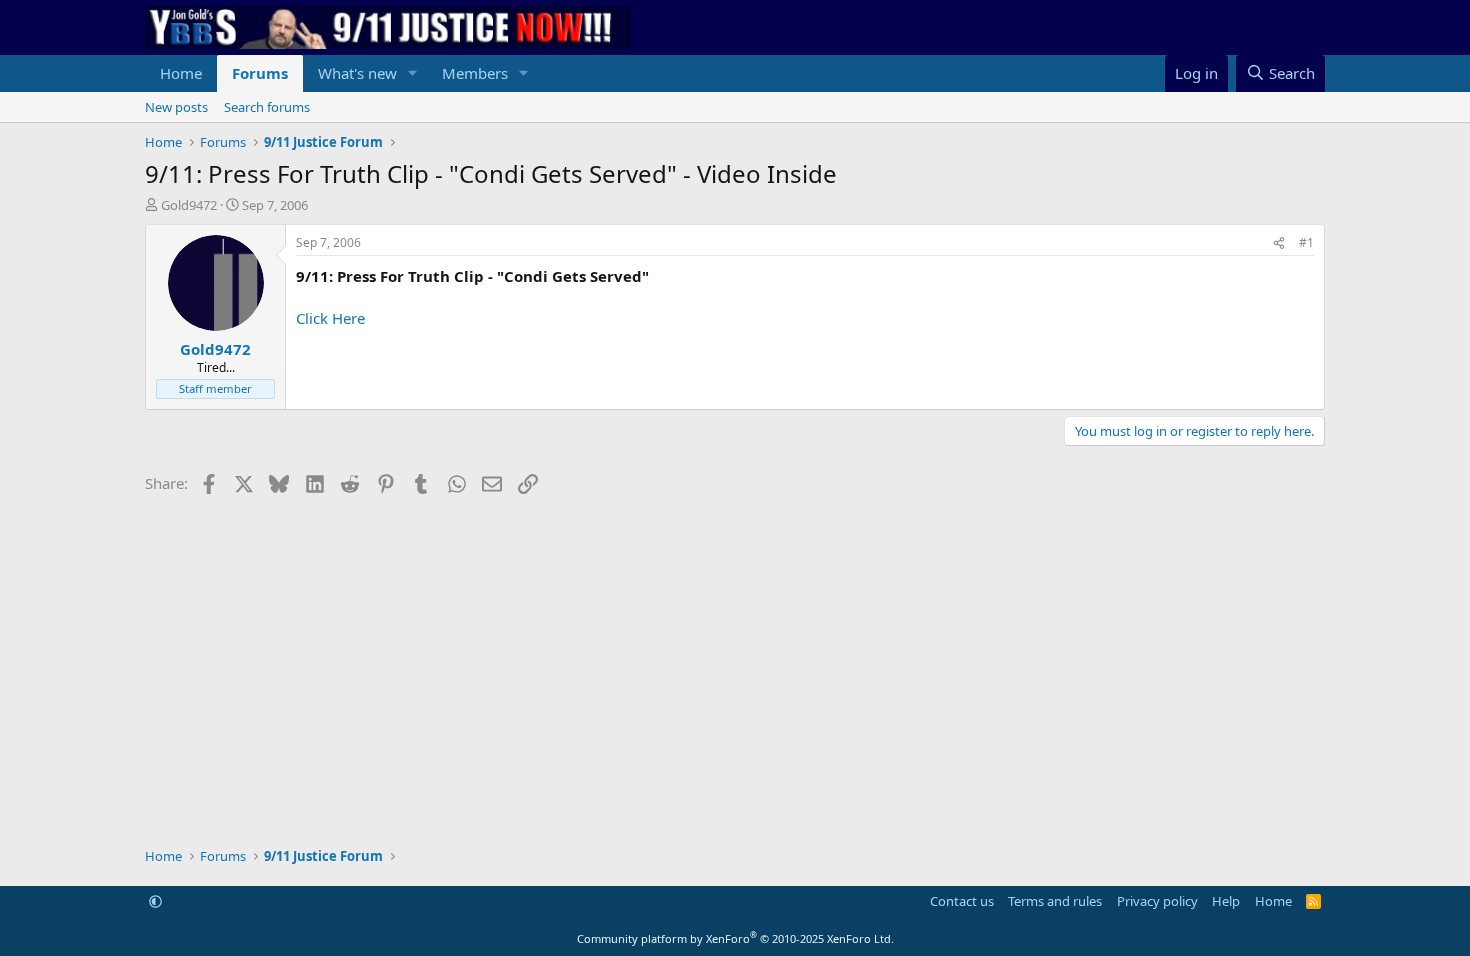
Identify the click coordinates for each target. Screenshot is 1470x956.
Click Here (330, 318)
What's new (357, 73)
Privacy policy (1157, 901)
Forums (260, 73)
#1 (1306, 242)
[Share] (1279, 243)
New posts (176, 107)
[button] (413, 73)
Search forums (267, 107)
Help (1226, 901)
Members (475, 73)
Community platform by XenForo (735, 938)
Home (181, 73)
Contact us (962, 901)
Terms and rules (1055, 901)
